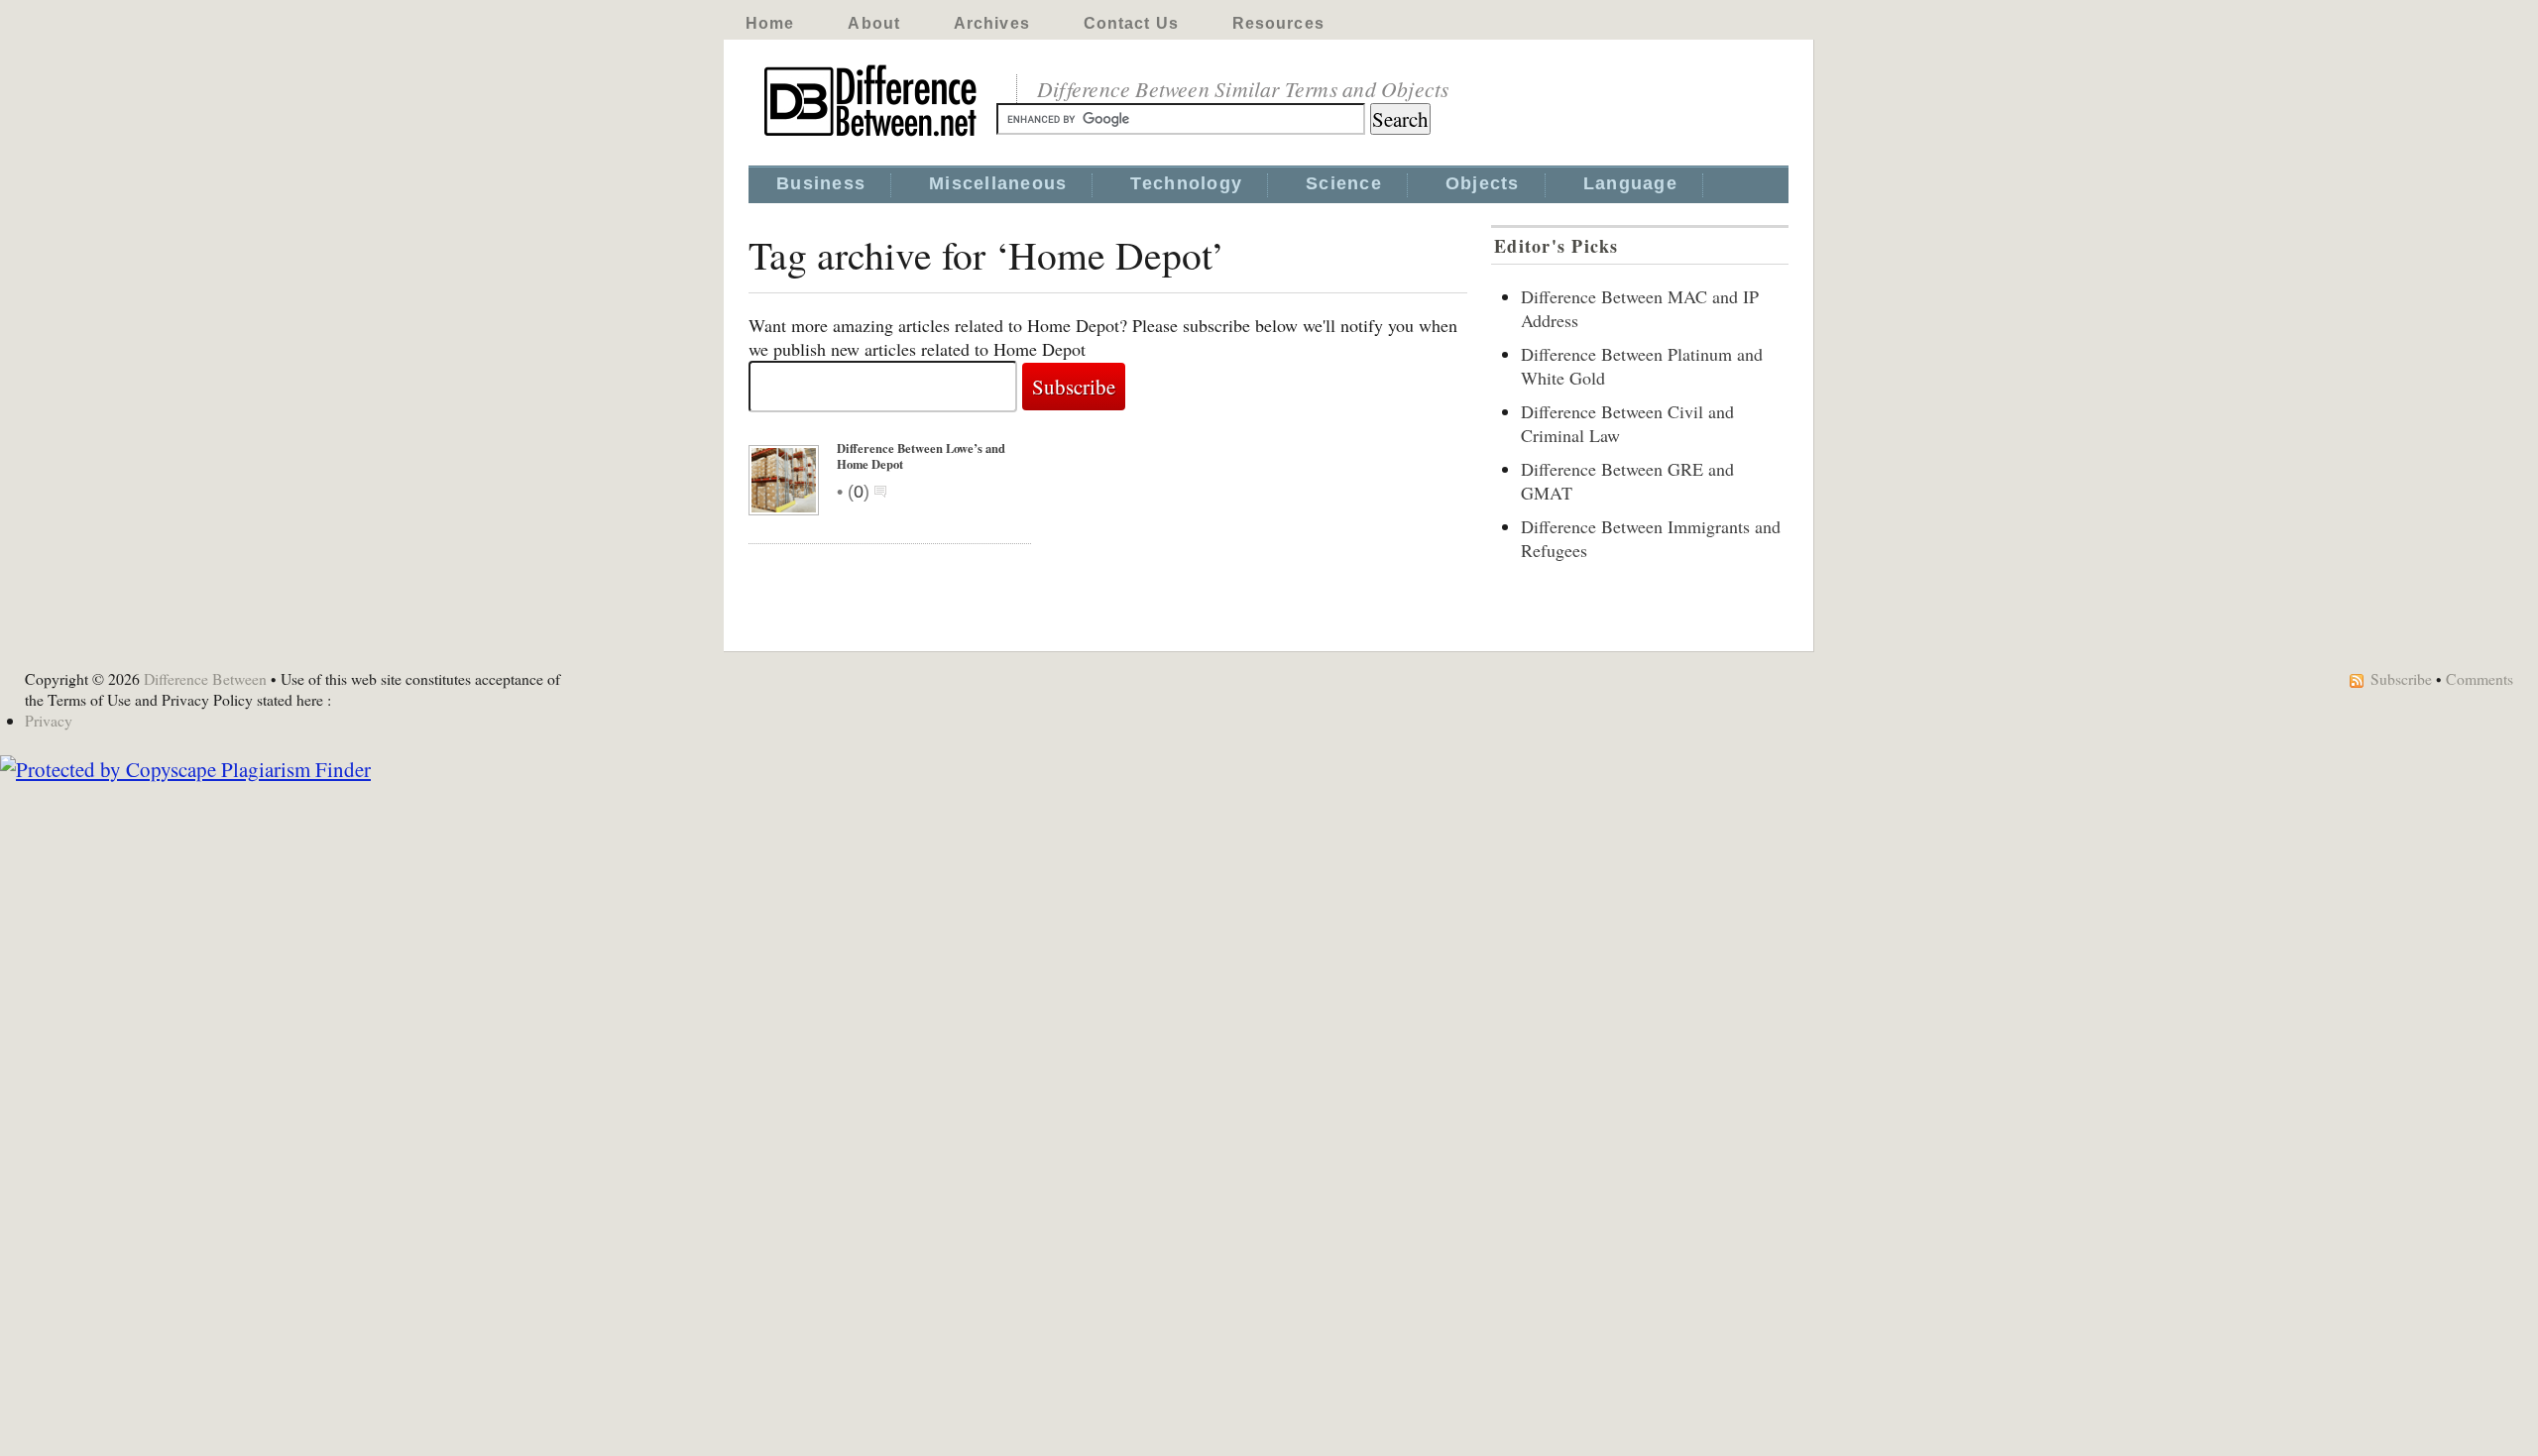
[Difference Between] (872, 137)
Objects (1483, 183)
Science (1344, 183)
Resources (1278, 23)
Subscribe (2401, 678)
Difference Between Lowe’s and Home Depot (921, 456)
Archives (992, 23)
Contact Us (1131, 23)
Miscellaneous (998, 183)
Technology (1186, 183)
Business (821, 183)
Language (1630, 183)
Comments (2480, 678)
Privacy (49, 720)
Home (770, 23)
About (874, 23)
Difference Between (205, 678)
